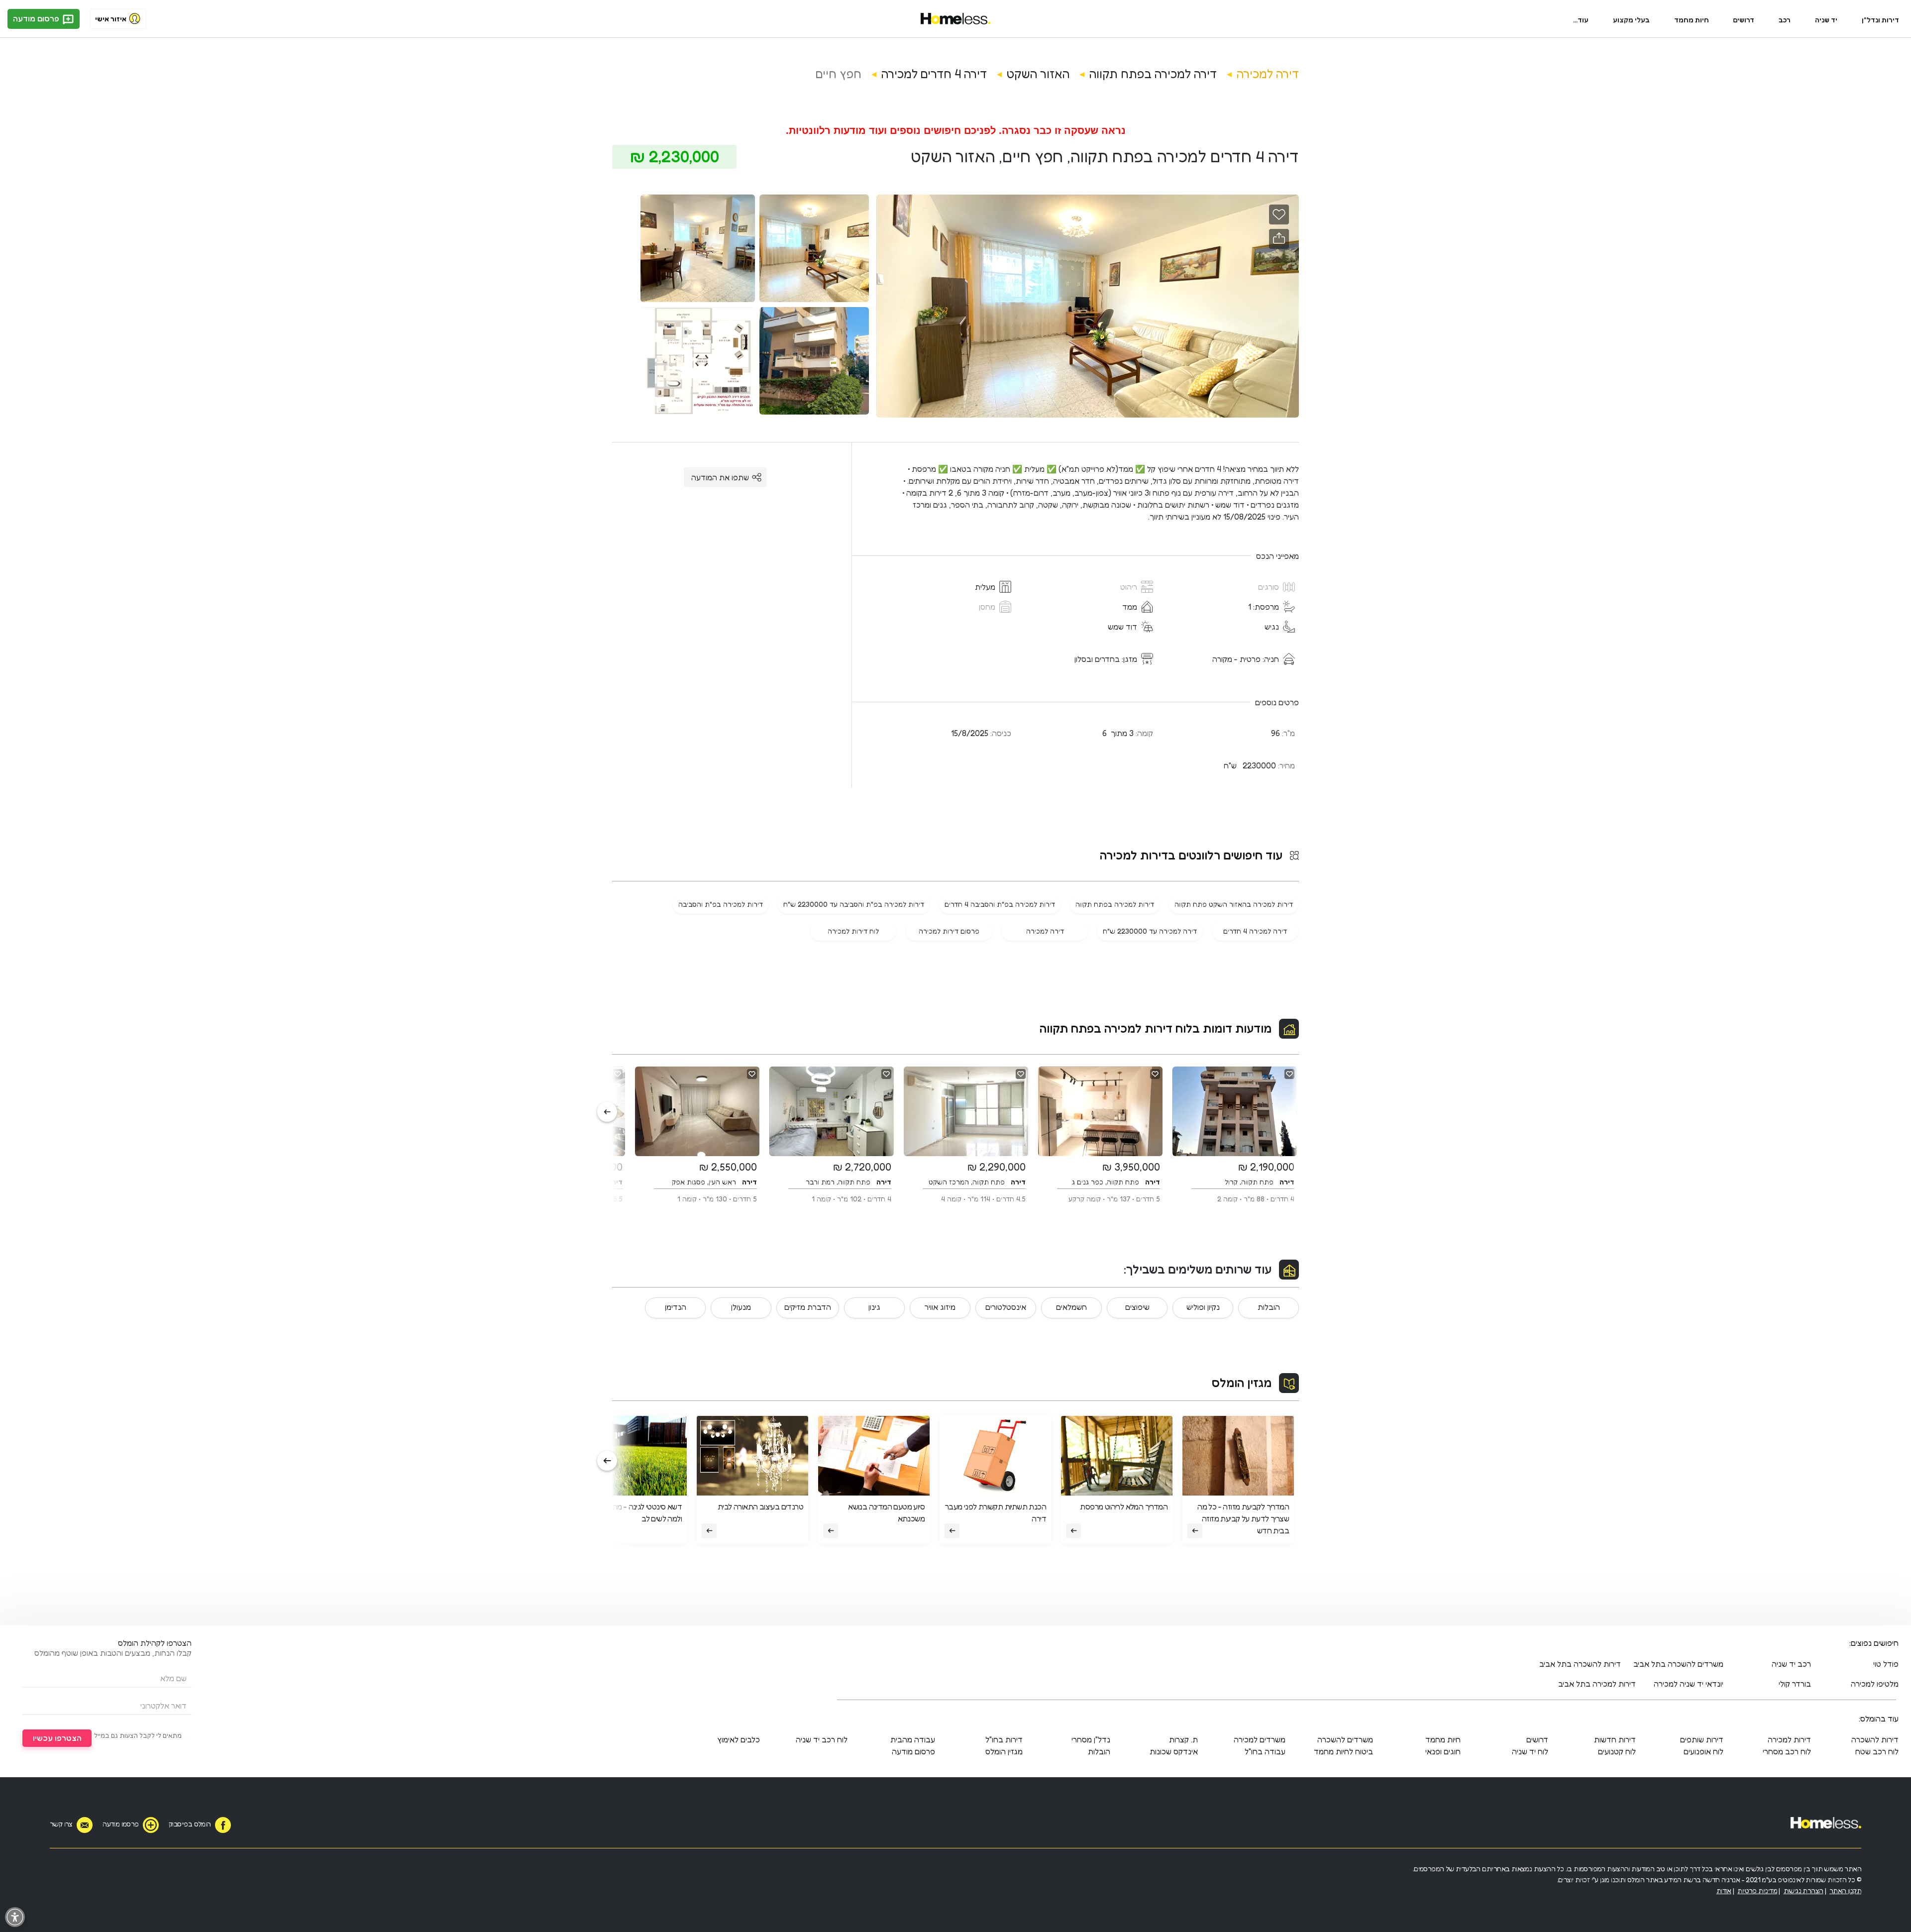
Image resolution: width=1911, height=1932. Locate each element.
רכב (1785, 20)
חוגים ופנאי (1443, 1751)
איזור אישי (111, 19)
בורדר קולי (1795, 1684)
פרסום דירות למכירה (949, 931)
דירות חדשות (1615, 1739)
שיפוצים (1137, 1307)
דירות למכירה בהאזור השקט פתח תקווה (1234, 904)
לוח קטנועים (1617, 1751)
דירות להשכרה (1875, 1739)
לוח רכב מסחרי (1787, 1751)
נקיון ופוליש (1203, 1307)
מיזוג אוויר (940, 1307)
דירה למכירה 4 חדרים (1255, 931)
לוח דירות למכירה (853, 931)
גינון (874, 1307)
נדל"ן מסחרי (1091, 1739)
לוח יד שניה (1530, 1751)
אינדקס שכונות (1174, 1751)
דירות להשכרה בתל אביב (1580, 1664)
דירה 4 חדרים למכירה (934, 74)
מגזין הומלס (1242, 1383)
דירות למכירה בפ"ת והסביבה (721, 904)
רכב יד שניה (1791, 1664)
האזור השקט (1038, 74)
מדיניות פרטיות (1757, 1890)
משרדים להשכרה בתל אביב (1678, 1664)
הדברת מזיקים (808, 1307)
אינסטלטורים (1006, 1307)
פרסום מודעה (37, 18)
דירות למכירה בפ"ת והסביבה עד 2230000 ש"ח (854, 904)
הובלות (1269, 1307)
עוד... (1581, 20)
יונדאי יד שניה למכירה (1689, 1684)
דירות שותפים (1702, 1739)
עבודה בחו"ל (1265, 1751)
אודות (1724, 1890)
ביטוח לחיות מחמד (1343, 1751)
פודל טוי (1886, 1664)
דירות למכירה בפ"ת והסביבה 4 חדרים (1000, 904)
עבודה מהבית (913, 1739)
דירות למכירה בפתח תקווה (1115, 904)
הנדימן (676, 1307)
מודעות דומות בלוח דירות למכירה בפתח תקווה (1156, 1028)
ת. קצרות (1183, 1739)
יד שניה (1826, 20)
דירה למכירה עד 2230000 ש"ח (1150, 931)
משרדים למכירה (1260, 1739)
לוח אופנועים (1703, 1751)
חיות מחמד (1692, 20)
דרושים (1744, 20)
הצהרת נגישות (1804, 1890)
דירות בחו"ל (1004, 1739)
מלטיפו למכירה (1875, 1684)
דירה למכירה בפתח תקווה (1153, 74)
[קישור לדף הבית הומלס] (956, 19)
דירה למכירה (1268, 74)
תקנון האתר (1845, 1890)
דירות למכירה (1789, 1739)
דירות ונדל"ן (1880, 20)
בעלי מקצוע (1631, 20)
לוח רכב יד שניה (822, 1739)
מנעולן (741, 1307)
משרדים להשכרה (1345, 1739)
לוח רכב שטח (1877, 1751)
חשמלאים (1071, 1307)
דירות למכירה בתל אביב (1597, 1684)
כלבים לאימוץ (739, 1739)
